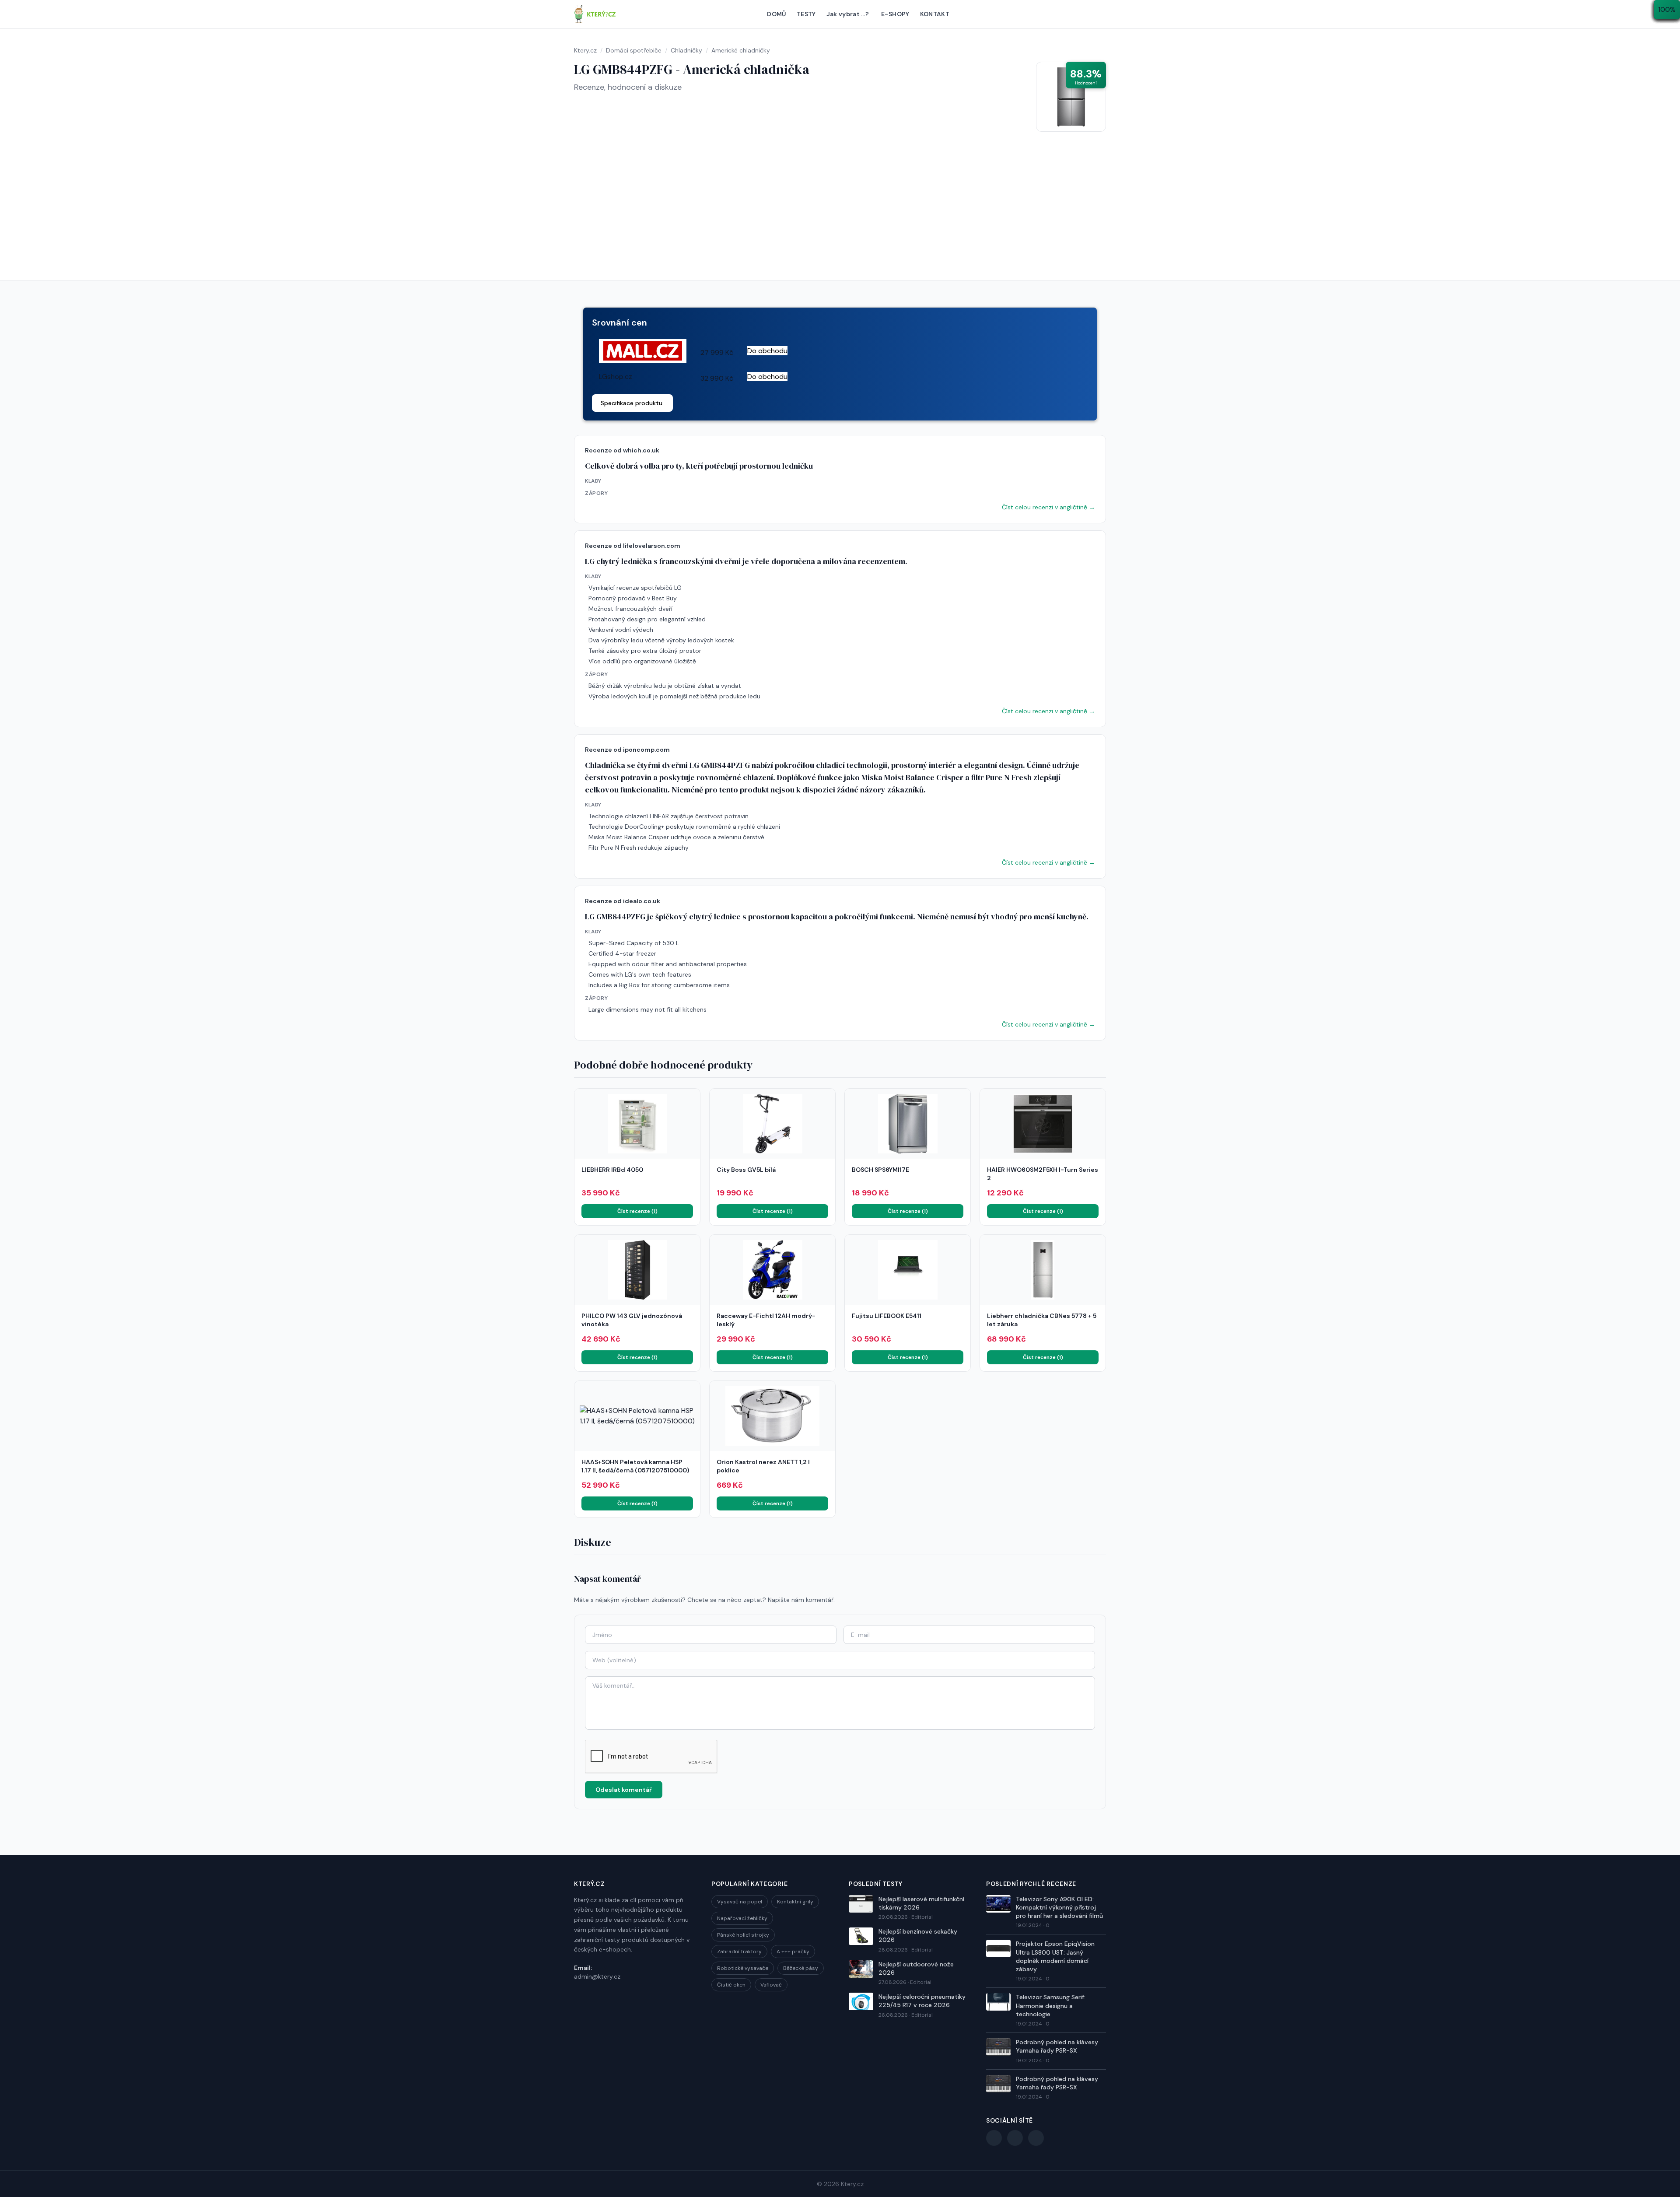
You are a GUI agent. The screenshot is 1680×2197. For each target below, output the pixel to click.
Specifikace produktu (632, 403)
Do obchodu (767, 351)
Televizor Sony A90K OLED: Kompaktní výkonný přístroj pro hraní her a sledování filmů (1059, 1908)
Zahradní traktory (739, 1952)
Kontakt (935, 14)
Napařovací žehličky (742, 1918)
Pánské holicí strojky (743, 1935)
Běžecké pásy (801, 1968)
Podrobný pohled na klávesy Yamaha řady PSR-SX (1057, 2046)
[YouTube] (1015, 2138)
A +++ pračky (793, 1952)
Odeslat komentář (624, 1790)
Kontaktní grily (795, 1902)
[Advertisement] (840, 215)
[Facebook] (994, 2138)
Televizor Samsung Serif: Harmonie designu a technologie (1051, 2006)
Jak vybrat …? (848, 14)
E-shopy (895, 14)
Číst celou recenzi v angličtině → (1048, 507)
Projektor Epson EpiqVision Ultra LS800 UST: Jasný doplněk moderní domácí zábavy (1055, 1956)
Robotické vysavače (743, 1968)
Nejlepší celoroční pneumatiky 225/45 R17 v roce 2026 (922, 2001)
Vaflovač (771, 1985)
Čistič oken (731, 1985)
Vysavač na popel (740, 1902)
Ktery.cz (852, 2184)
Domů (776, 14)
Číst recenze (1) (637, 1211)
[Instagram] (1036, 2138)
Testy (806, 14)
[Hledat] (1102, 14)
